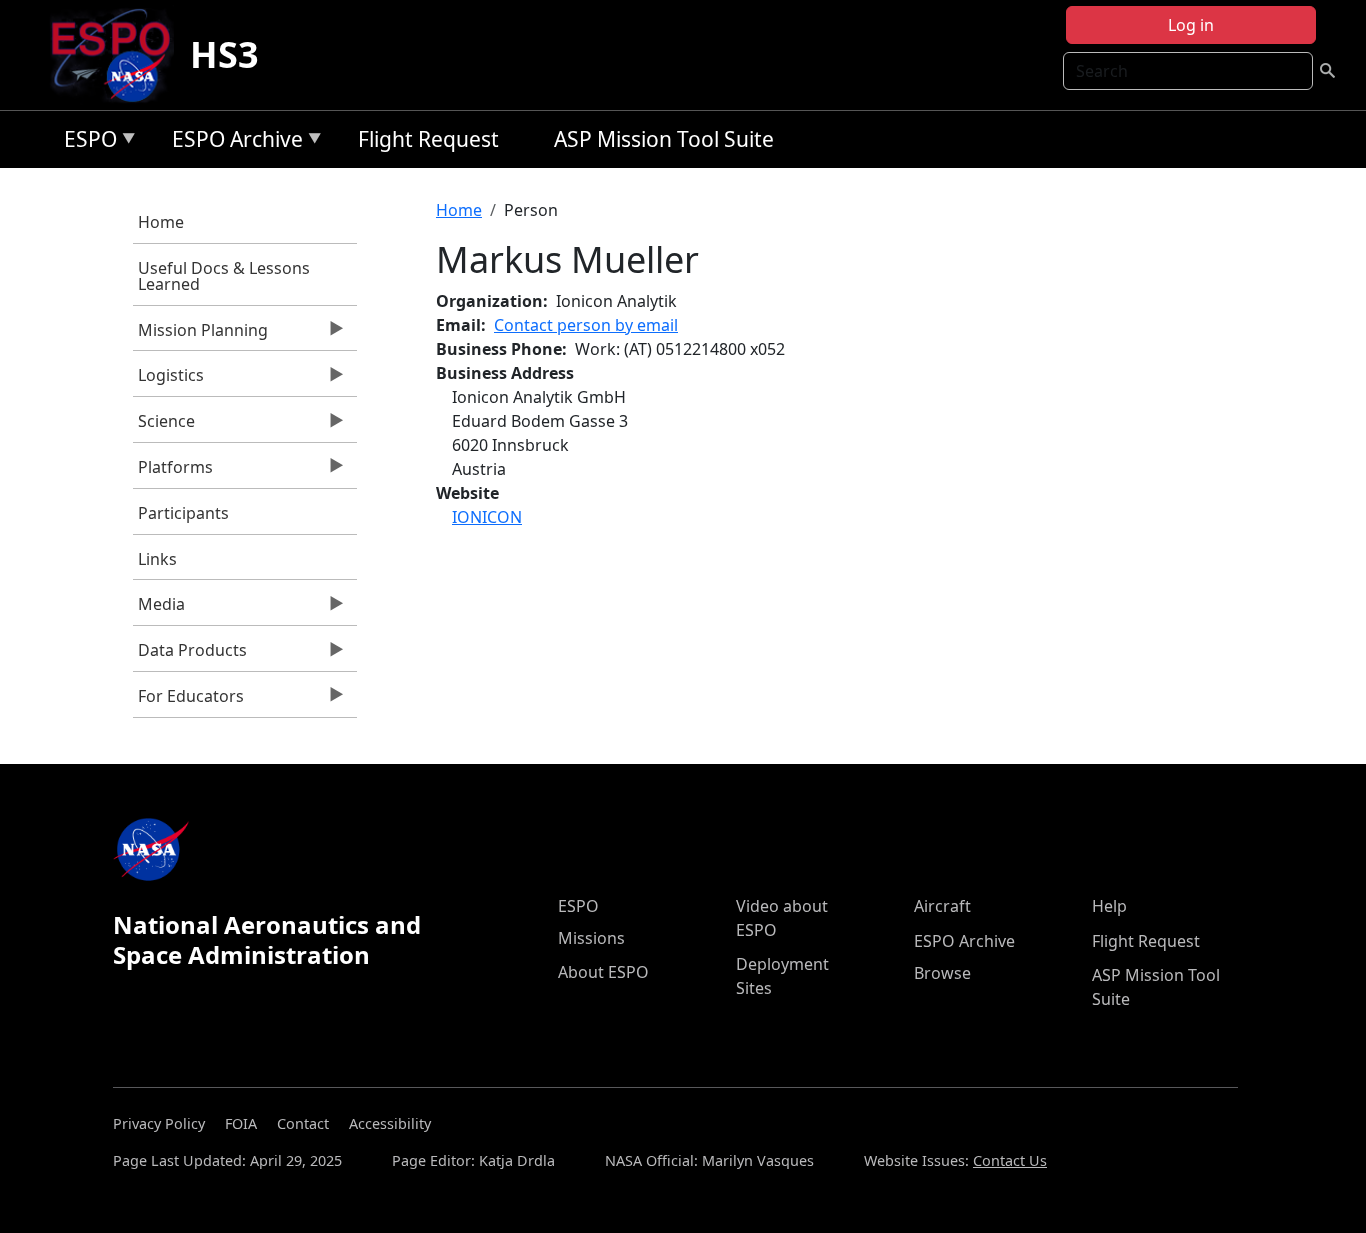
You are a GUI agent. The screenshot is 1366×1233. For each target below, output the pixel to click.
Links (157, 559)
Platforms (173, 472)
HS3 (224, 54)
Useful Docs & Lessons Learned (224, 276)
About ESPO (603, 972)
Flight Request (428, 139)
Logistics (168, 380)
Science (164, 426)
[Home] (118, 55)
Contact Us (1010, 1160)
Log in (1191, 25)
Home (161, 222)
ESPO (85, 142)
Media (159, 609)
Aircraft (942, 906)
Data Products (190, 655)
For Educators (188, 701)
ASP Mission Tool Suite (664, 139)
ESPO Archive (232, 142)
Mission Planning (200, 335)
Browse (942, 973)
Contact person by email (586, 325)
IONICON (487, 517)
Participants (183, 513)
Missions (591, 938)
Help (1109, 906)
